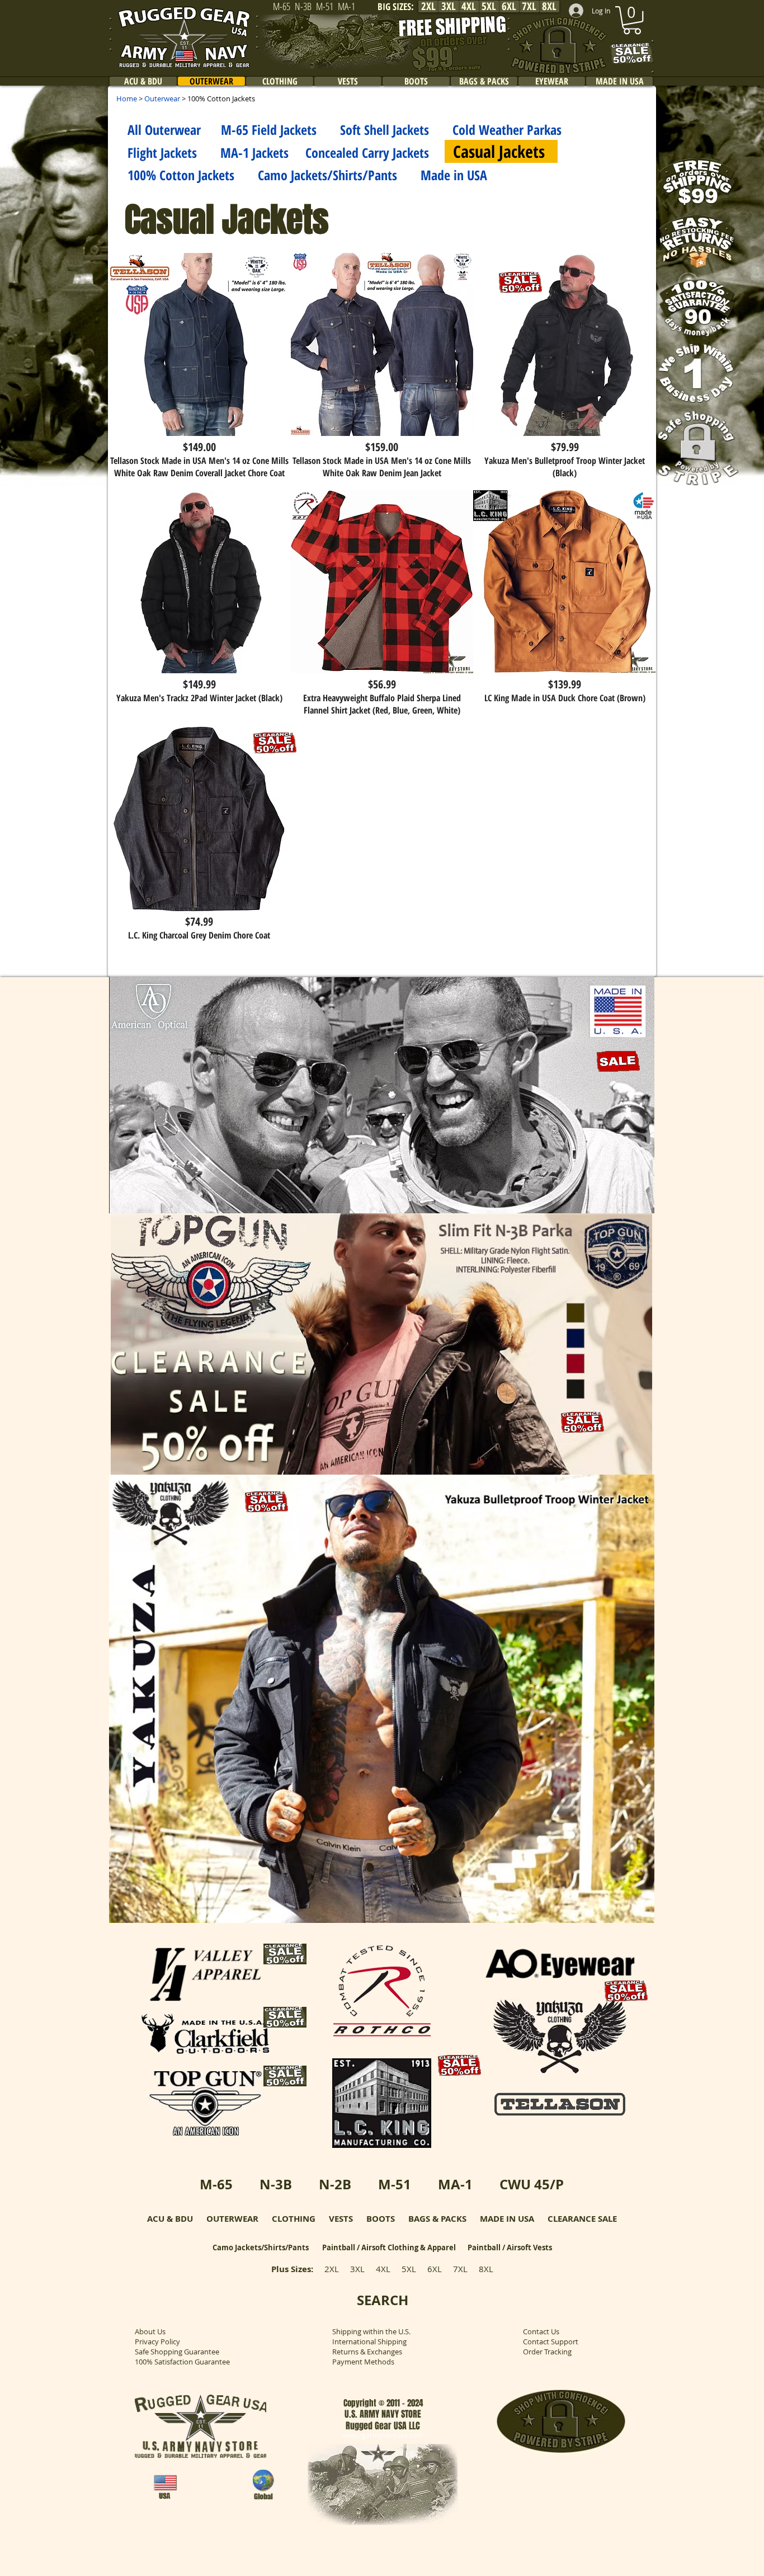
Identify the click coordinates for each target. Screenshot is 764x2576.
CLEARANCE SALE (582, 2219)
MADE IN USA (507, 2219)
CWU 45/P (532, 2184)
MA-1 (455, 2184)
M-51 (395, 2184)
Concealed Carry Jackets (367, 153)
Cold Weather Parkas (507, 130)
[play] (631, 1203)
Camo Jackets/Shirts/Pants (316, 175)
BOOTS (381, 2219)
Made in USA (454, 175)
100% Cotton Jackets (181, 175)
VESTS (341, 2219)
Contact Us (541, 2331)
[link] (632, 20)
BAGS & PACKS (437, 2219)
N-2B (335, 2184)
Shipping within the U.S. (371, 2331)
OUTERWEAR (232, 2219)
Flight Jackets (162, 153)
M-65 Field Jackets (269, 130)
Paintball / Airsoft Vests (510, 2247)
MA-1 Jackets (254, 153)
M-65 (216, 2184)
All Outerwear (164, 130)
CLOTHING (294, 2219)
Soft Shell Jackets (385, 130)
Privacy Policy (157, 2342)
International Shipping (369, 2342)
